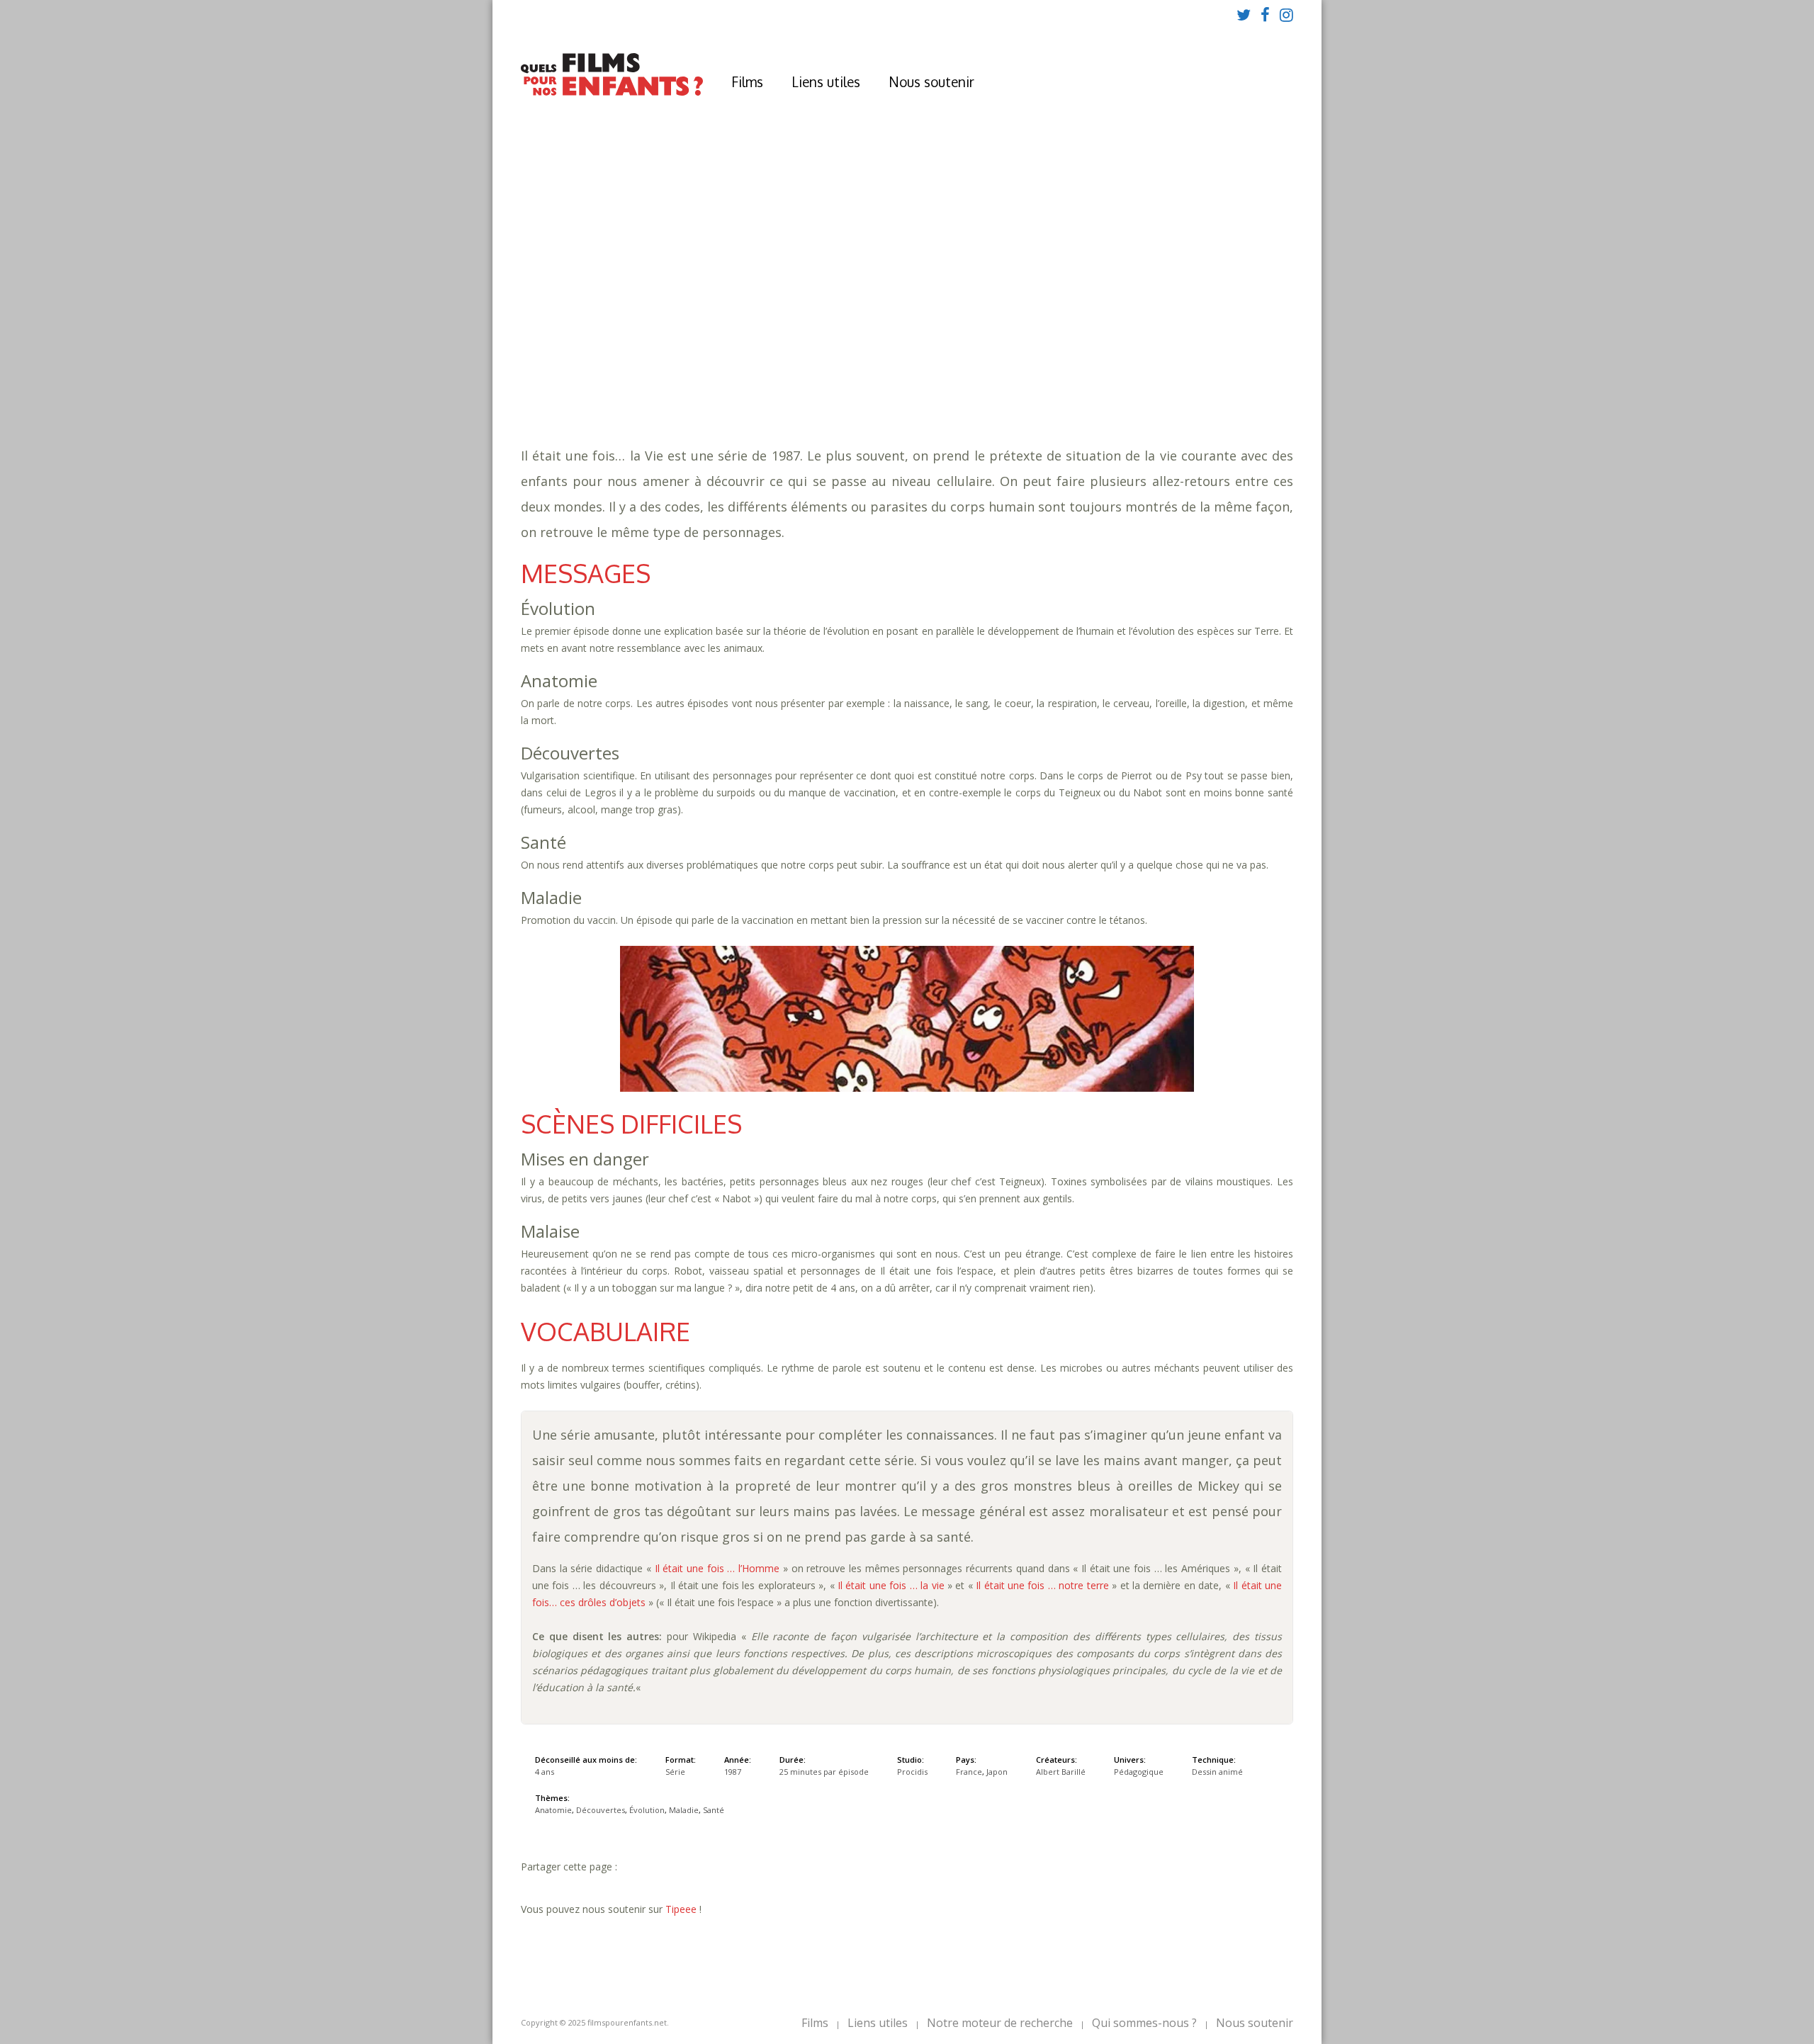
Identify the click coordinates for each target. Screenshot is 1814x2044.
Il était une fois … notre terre (1042, 1585)
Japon (997, 1772)
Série (675, 1772)
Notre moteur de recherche (1000, 2023)
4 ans (828, 326)
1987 (716, 312)
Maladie (934, 355)
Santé (979, 355)
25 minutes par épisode (768, 340)
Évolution (877, 355)
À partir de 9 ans (714, 287)
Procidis (912, 1772)
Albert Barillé (1061, 1772)
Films (747, 81)
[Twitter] (1244, 14)
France (969, 1772)
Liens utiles (826, 81)
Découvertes (806, 355)
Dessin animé (1217, 1772)
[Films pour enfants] (612, 92)
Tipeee (681, 1909)
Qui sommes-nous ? (1144, 2023)
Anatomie (738, 355)
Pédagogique (751, 369)
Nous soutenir (931, 81)
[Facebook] (1265, 14)
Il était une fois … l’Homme (717, 1568)
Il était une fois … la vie (891, 1585)
